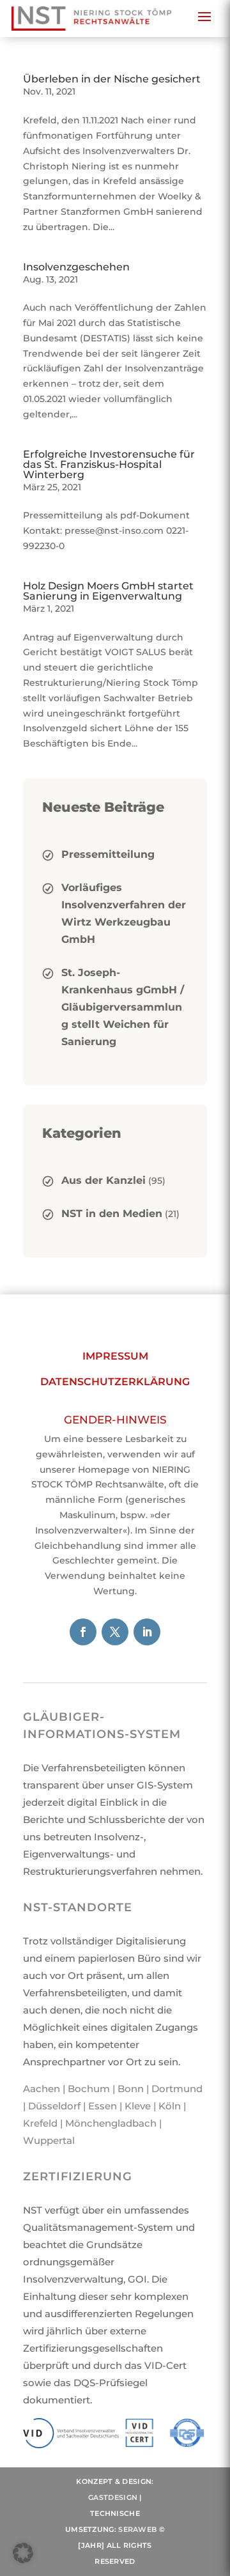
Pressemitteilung (108, 854)
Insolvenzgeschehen (76, 267)
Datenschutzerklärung (115, 1382)
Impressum (115, 1356)
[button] (23, 2553)
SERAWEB (137, 2529)
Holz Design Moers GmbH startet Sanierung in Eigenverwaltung (108, 591)
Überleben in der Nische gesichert (112, 79)
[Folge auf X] (115, 1632)
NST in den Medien (112, 1214)
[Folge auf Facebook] (83, 1632)
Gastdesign (113, 2497)
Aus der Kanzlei (103, 1180)
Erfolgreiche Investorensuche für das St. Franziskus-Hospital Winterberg (109, 464)
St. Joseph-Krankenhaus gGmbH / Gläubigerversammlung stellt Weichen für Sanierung (123, 1007)
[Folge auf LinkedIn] (147, 1632)
